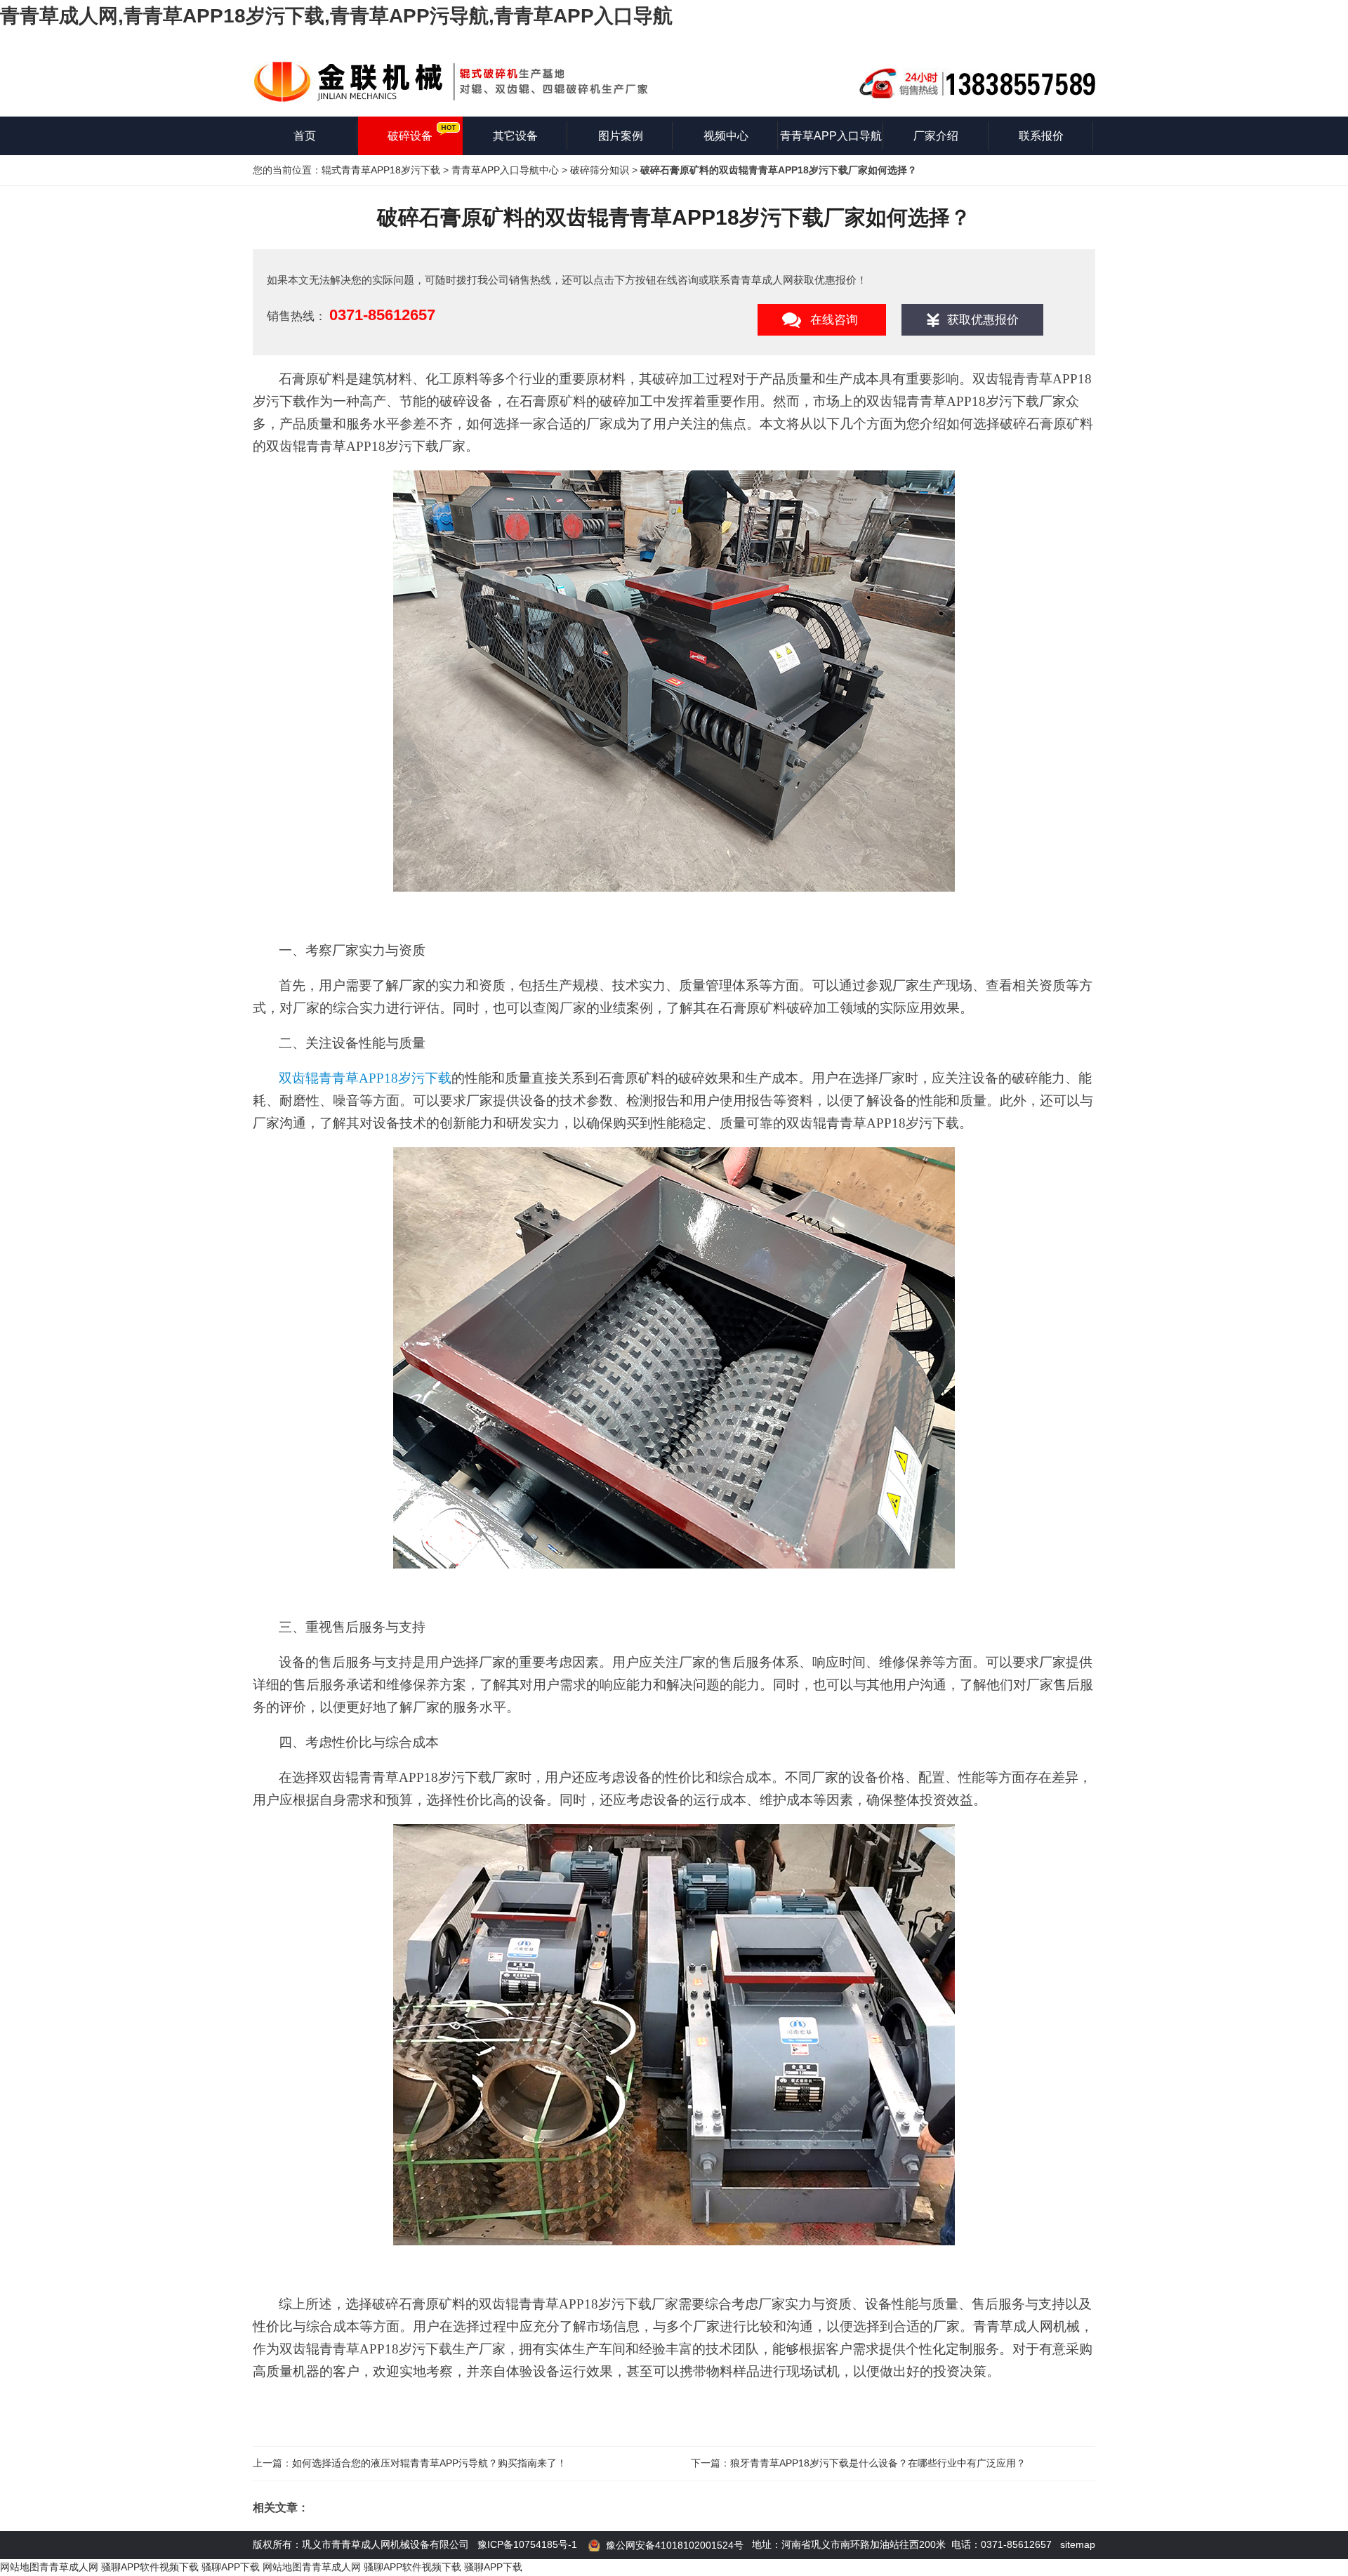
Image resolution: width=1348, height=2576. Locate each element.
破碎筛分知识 (600, 170)
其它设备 (515, 136)
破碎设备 (410, 136)
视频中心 (726, 136)
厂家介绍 (936, 136)
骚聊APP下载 (232, 2567)
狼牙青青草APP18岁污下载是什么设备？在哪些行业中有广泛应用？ (878, 2463)
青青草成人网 (69, 2567)
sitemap (1078, 2544)
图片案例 (621, 136)
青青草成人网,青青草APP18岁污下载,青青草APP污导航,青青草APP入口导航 (336, 16)
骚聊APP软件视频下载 (150, 2567)
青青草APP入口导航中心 (505, 170)
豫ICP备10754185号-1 (527, 2544)
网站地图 (20, 2567)
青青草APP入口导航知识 (831, 143)
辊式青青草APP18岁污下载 (381, 170)
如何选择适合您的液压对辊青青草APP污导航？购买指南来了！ (429, 2463)
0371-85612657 (382, 315)
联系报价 (1041, 136)
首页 (305, 136)
